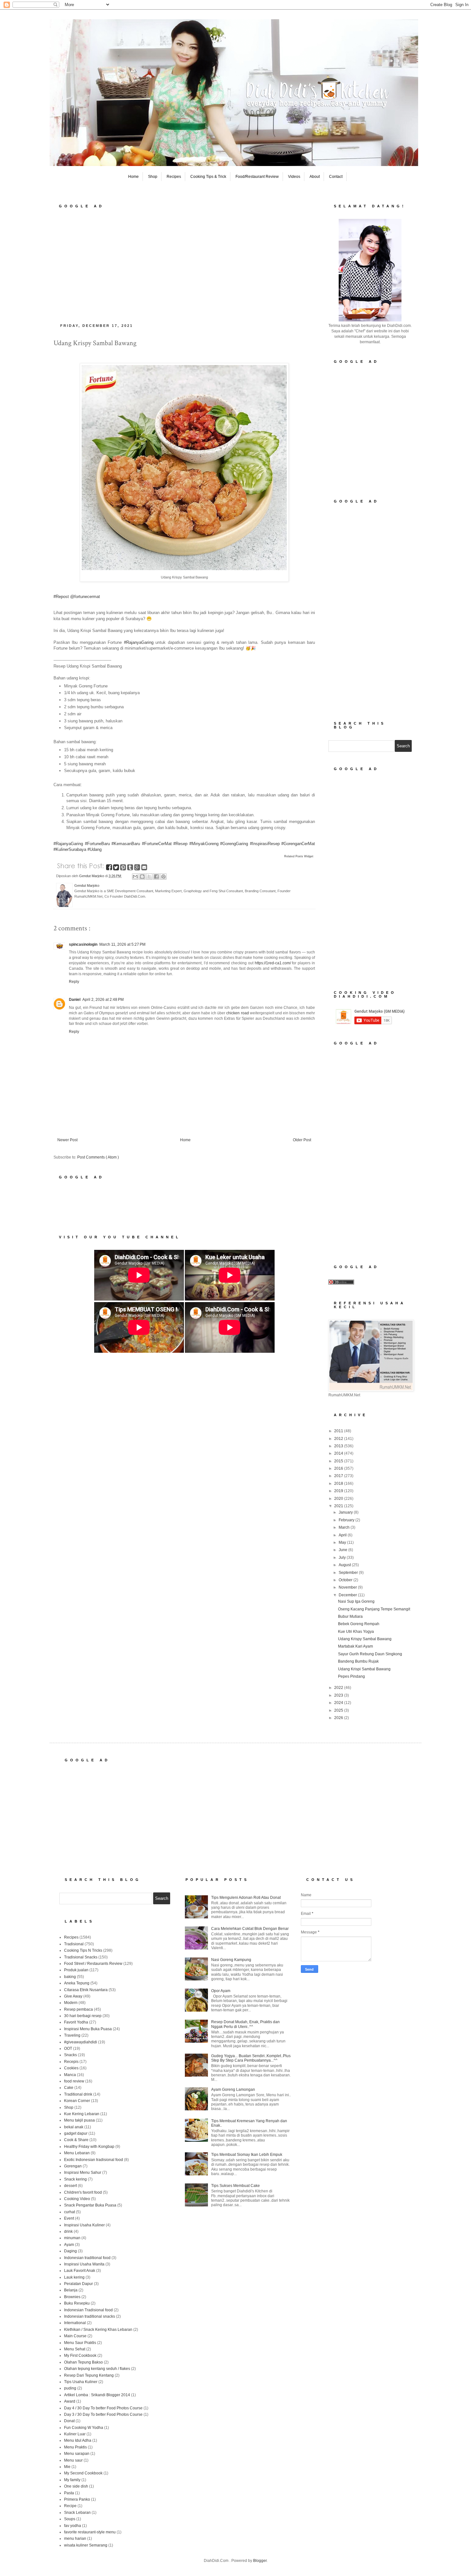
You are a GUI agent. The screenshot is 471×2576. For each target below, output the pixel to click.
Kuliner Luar (75, 2434)
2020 (339, 1499)
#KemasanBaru (126, 844)
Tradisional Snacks (81, 1957)
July (343, 1558)
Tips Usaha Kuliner (81, 2382)
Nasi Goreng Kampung (231, 1960)
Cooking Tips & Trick (208, 177)
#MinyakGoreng (204, 844)
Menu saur (73, 2460)
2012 (339, 1439)
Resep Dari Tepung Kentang (89, 2375)
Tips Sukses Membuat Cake (235, 2186)
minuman (72, 2238)
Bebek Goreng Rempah (359, 1624)
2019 (339, 1491)
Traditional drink (78, 2094)
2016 (339, 1468)
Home (133, 177)
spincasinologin (83, 944)
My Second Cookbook (83, 2473)
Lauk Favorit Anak (80, 2271)
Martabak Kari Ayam (355, 1646)
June (343, 1550)
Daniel (75, 1000)
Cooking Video (77, 2199)
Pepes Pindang (351, 1676)
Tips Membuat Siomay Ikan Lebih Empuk (247, 2155)
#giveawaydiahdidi (81, 2042)
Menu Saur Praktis (80, 2343)
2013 (339, 1446)
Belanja (71, 2290)
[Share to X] (149, 877)
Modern (71, 2003)
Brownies (72, 2297)
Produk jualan (76, 1970)
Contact (336, 177)
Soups (70, 2519)
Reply (74, 982)
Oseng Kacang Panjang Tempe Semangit (374, 1609)
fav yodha (73, 2526)
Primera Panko (77, 2499)
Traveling (72, 2035)
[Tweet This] (117, 868)
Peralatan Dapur (78, 2284)
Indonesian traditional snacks (90, 2316)
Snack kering (75, 2179)
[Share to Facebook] (156, 877)
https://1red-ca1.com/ (273, 963)
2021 (339, 1506)
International (75, 2323)
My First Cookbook (80, 2356)
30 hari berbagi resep (83, 2016)
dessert (70, 2186)
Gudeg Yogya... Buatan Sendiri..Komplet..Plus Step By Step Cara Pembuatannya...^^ (251, 2058)
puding (70, 2388)
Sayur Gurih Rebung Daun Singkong (370, 1654)
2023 (339, 1695)
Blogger (260, 2561)
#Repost (61, 597)
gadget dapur (76, 2133)
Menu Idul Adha (78, 2440)
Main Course (75, 2336)
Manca (70, 2075)
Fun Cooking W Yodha (84, 2428)
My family (72, 2480)
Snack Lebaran (77, 2513)
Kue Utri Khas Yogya (356, 1632)
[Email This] (135, 877)
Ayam (69, 2245)
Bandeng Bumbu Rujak (358, 1661)
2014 (339, 1453)
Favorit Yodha (76, 2022)
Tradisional (74, 1944)
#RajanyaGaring (139, 642)
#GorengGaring (234, 844)
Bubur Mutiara (350, 1616)
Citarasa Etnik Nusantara (86, 1990)
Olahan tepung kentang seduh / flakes (97, 2369)
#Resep (180, 844)
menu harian (75, 2539)
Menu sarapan (77, 2454)
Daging (70, 2251)
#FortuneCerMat (157, 844)
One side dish (76, 2486)
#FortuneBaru (97, 844)
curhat (70, 2212)
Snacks (70, 2055)
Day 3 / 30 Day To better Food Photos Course (103, 2414)
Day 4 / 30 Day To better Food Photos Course (103, 2408)
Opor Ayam (221, 1991)
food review (74, 2081)
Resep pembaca (78, 2009)
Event (69, 2218)
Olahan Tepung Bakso (83, 2362)
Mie (67, 2467)
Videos (294, 177)
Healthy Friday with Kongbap (89, 2147)
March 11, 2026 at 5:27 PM (122, 944)
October (346, 1580)
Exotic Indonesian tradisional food (94, 2160)
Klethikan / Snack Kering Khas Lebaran (98, 2330)
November (348, 1587)
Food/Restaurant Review (257, 177)
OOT (68, 2048)
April (343, 1535)
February (347, 1520)
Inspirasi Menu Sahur (83, 2173)
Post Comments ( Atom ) (98, 1157)
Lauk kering (74, 2277)
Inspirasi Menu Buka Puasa (88, 2029)
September (349, 1573)
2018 (339, 1483)
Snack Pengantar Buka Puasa (90, 2205)
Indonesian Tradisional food (88, 2310)
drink (68, 2231)
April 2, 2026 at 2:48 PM (103, 1000)
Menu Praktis (75, 2447)
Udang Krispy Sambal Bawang (365, 1639)
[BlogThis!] (142, 877)
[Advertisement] (184, 264)
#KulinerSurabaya (70, 849)
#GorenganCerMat (298, 844)
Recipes (174, 177)
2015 (339, 1461)
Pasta (69, 2493)
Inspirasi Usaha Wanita (84, 2264)
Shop (153, 177)
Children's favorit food (83, 2192)
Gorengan (73, 2166)
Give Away (73, 1996)
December (348, 1595)
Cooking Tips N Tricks (83, 1950)
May (343, 1542)
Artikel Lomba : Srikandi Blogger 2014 (97, 2395)
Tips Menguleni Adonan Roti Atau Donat (246, 1898)
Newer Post (67, 1140)
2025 (339, 1710)
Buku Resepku (77, 2303)
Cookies (71, 2068)
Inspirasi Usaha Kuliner (84, 2225)
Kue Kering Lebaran (82, 2114)
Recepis (71, 2062)
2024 (339, 1703)
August (345, 1565)
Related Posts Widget (299, 856)
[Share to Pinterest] (163, 877)
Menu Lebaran (77, 2153)
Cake (69, 2088)
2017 (339, 1476)
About (315, 177)
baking (70, 1977)
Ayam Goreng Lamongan (233, 2090)
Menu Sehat (75, 2349)
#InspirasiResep (265, 844)
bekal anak (74, 2127)
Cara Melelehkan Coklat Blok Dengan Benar (250, 1929)
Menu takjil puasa (79, 2120)
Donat (69, 2421)
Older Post (302, 1140)
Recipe (70, 2506)
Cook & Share (76, 2140)
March (345, 1527)
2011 (339, 1431)
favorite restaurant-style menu (90, 2532)
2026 (339, 1718)
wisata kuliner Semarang (86, 2545)
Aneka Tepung (77, 1983)
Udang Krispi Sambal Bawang (364, 1669)
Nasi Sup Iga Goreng (356, 1601)
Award (70, 2401)
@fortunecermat (85, 597)
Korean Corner (77, 2101)
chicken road (237, 1013)
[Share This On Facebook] (110, 868)
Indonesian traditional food (87, 2258)
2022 (339, 1688)
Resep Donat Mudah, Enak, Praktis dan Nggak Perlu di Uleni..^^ (245, 2024)
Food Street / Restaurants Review (93, 1964)
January (346, 1512)
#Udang (95, 849)
